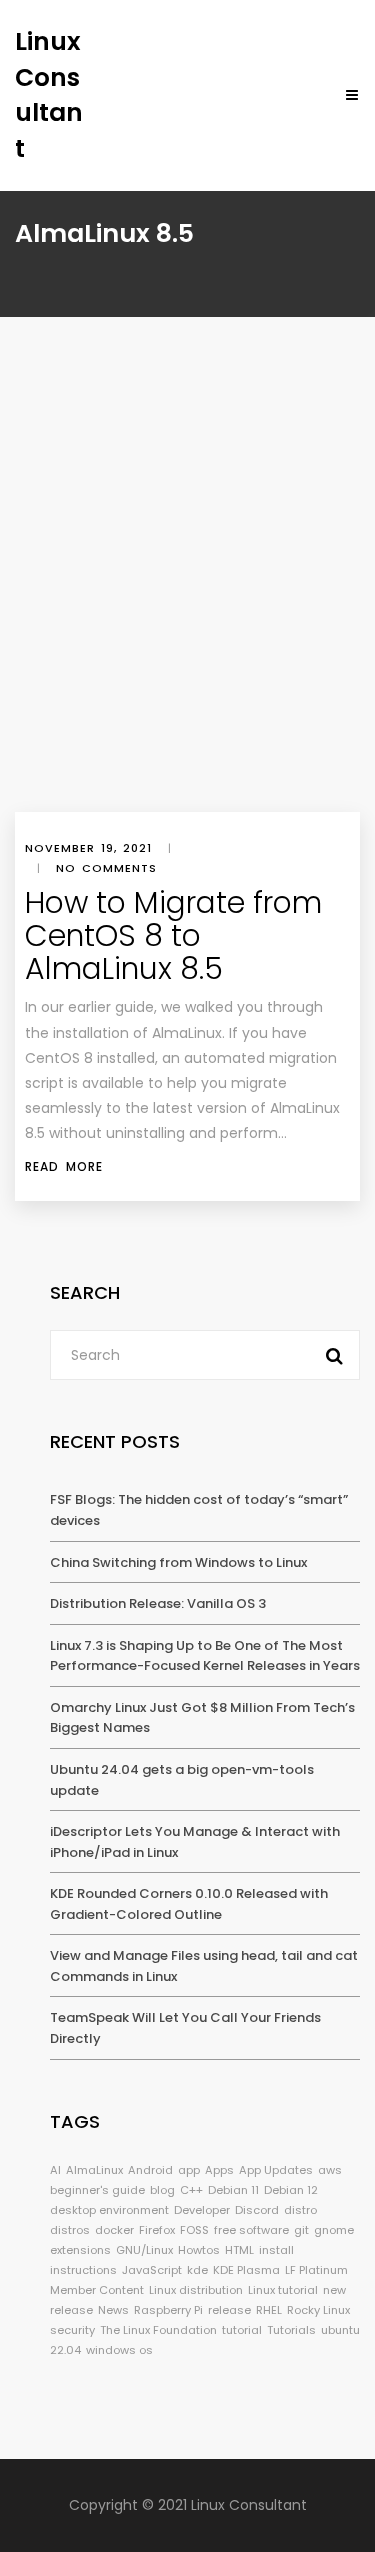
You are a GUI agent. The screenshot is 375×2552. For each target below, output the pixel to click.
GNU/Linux (144, 2250)
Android (150, 2170)
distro (300, 2210)
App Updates (276, 2170)
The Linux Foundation (158, 2330)
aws (330, 2170)
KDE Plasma (246, 2270)
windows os (119, 2350)
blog (162, 2190)
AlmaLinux (94, 2170)
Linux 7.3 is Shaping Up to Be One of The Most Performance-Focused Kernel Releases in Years (205, 1656)
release (229, 2310)
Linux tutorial (283, 2290)
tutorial (242, 2330)
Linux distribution (196, 2290)
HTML (239, 2250)
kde (197, 2270)
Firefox (157, 2230)
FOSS (194, 2230)
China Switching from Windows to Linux (178, 1562)
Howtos (199, 2250)
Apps (219, 2170)
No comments (106, 868)
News (113, 2310)
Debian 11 (233, 2190)
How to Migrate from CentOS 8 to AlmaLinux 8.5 (173, 935)
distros (70, 2230)
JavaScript (152, 2270)
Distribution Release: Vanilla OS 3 (158, 1603)
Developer (202, 2210)
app (189, 2170)
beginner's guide (97, 2190)
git (301, 2230)
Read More (64, 1166)
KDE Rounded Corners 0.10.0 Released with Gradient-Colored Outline (189, 1904)
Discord (257, 2210)
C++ (191, 2190)
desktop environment (109, 2210)
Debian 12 (291, 2190)
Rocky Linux (318, 2310)
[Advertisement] (187, 614)
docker (114, 2230)
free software (251, 2230)
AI (55, 2170)
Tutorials (291, 2330)
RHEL (269, 2310)
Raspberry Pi (168, 2310)
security (72, 2330)
